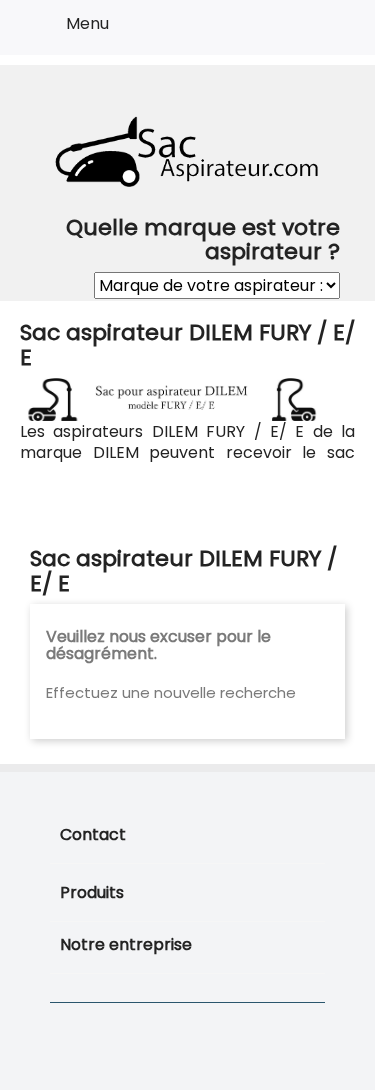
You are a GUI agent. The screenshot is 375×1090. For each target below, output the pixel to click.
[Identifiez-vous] (286, 31)
